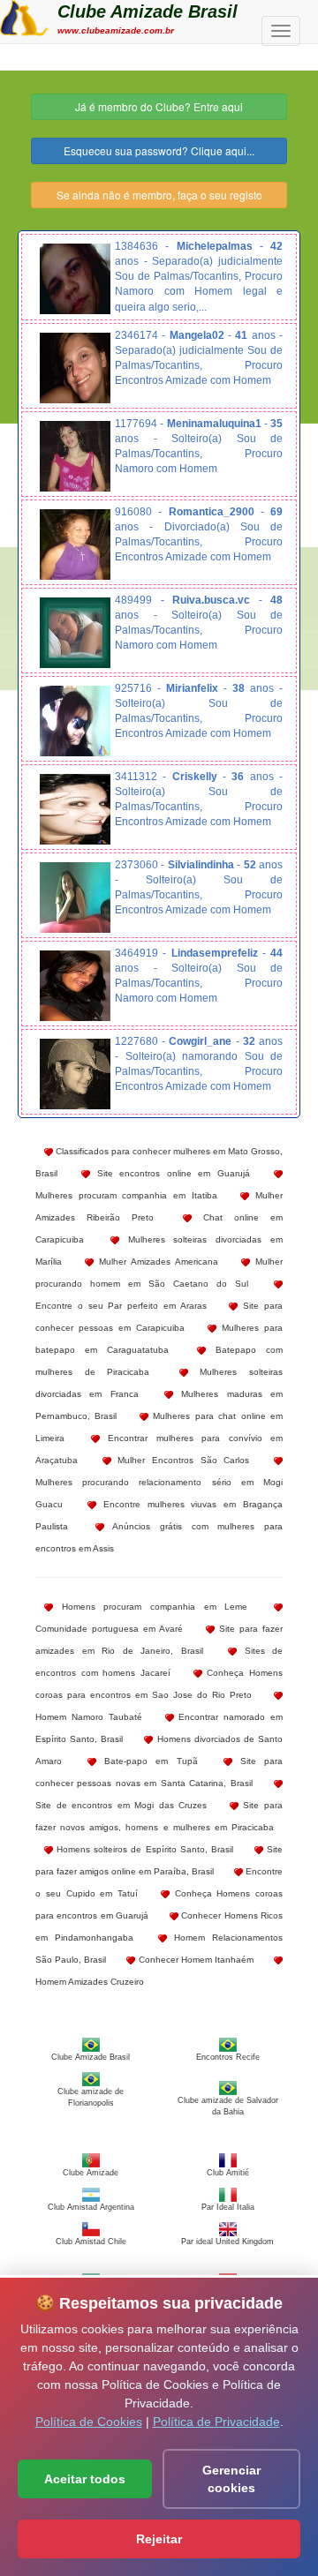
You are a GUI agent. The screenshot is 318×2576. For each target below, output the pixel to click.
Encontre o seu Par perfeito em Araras (121, 1306)
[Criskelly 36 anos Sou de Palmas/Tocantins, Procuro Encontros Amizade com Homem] (75, 809)
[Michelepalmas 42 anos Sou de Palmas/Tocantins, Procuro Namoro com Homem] (75, 279)
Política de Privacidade (216, 2422)
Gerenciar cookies (231, 2479)
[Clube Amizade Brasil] (24, 16)
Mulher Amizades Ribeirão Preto (159, 1206)
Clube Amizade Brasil (148, 11)
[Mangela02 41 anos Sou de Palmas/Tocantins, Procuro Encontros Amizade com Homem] (75, 368)
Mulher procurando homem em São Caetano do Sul (159, 1273)
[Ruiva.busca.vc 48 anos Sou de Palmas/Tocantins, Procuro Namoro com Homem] (75, 633)
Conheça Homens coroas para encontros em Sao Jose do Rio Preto (159, 1684)
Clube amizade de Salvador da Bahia (228, 2106)
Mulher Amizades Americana (156, 1262)
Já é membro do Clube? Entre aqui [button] (159, 106)
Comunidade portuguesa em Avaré (109, 1629)
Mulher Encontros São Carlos (181, 1460)
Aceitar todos (85, 2479)
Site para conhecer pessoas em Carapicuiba (159, 1317)
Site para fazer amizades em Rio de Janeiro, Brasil (159, 1640)
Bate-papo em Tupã (147, 1761)
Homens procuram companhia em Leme (150, 1607)
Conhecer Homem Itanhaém (194, 1960)
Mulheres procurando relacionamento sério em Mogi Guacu (159, 1493)
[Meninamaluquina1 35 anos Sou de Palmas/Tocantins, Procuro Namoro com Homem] (75, 456)
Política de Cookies (89, 2422)
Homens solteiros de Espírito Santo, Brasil (143, 1849)
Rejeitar (159, 2539)
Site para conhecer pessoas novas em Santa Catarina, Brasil (159, 1772)
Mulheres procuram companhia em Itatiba (126, 1195)
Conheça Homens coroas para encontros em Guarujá (159, 1904)
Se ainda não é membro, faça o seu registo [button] (159, 195)
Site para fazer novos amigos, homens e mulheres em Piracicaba (159, 1816)
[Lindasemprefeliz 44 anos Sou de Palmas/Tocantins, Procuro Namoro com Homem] (75, 986)
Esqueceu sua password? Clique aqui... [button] (159, 150)
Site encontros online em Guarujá (170, 1173)
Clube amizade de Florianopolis (91, 2097)
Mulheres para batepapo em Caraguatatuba (159, 1339)
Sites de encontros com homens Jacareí (159, 1662)
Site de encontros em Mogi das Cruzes (121, 1805)
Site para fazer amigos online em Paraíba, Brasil (159, 1860)
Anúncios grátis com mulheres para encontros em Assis (159, 1537)
